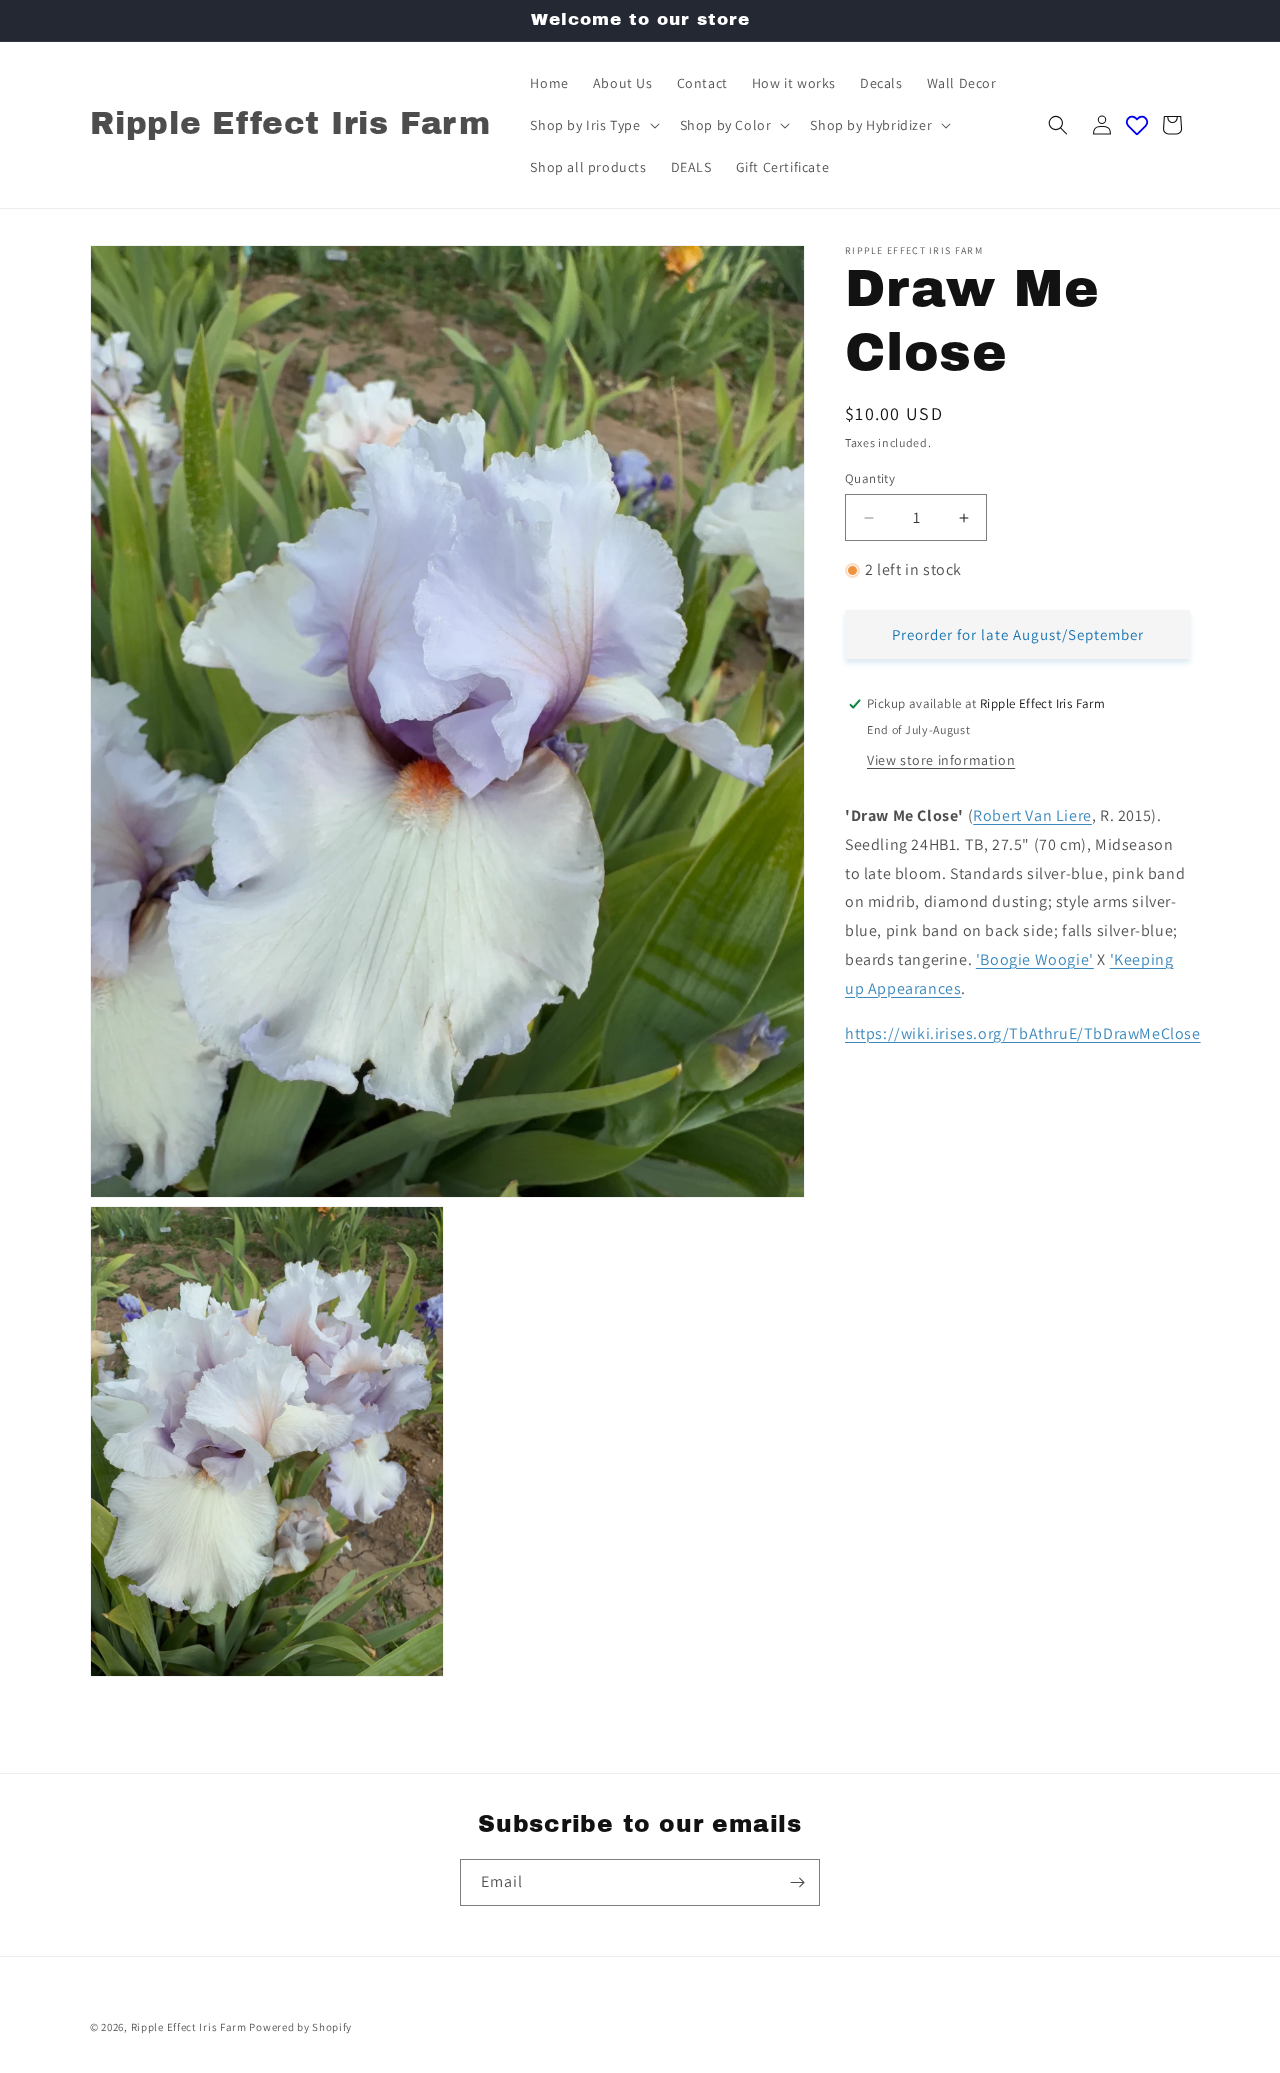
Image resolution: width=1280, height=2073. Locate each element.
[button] (592, 125)
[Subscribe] (797, 1882)
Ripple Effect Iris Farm (189, 2027)
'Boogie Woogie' (1035, 959)
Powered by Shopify (300, 2027)
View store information (941, 760)
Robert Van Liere (1032, 815)
